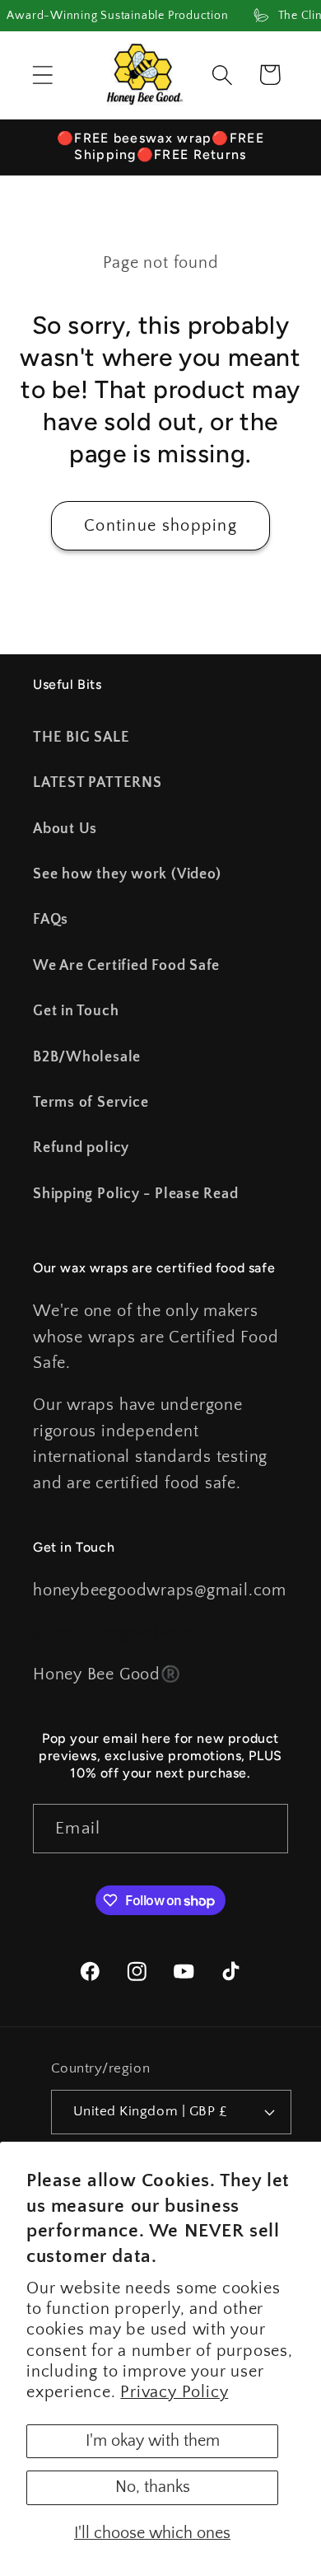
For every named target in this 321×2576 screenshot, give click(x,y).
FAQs (51, 920)
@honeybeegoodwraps (120, 1632)
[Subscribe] (264, 1829)
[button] (42, 75)
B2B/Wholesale (87, 1057)
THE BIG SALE (81, 738)
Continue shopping (160, 526)
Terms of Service (91, 1103)
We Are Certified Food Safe (126, 966)
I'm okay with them (153, 2441)
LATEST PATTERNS (98, 783)
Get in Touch (76, 1011)
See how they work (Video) (127, 874)
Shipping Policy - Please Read (136, 1194)
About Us (65, 829)
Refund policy (81, 1148)
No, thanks (153, 2487)
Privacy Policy (174, 2392)
